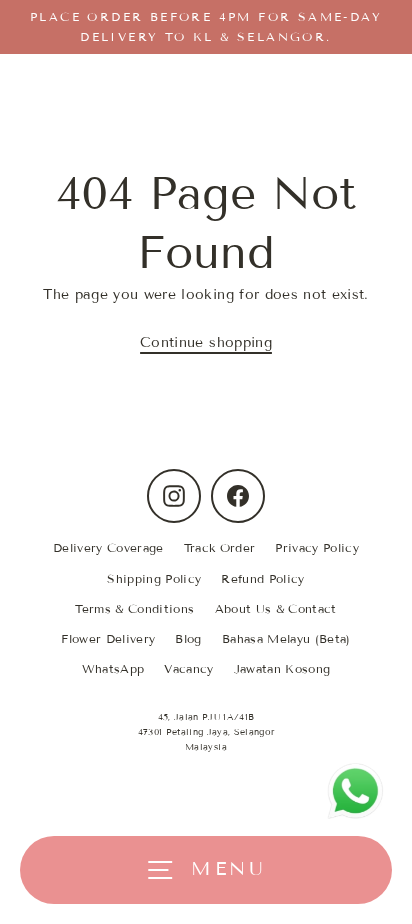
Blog (188, 638)
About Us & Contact (276, 608)
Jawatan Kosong (282, 668)
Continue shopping (206, 342)
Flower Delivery (108, 638)
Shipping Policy (154, 578)
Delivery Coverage (108, 547)
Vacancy (188, 668)
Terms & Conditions (134, 608)
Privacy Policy (317, 547)
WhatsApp (113, 668)
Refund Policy (262, 578)
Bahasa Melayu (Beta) (286, 638)
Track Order (220, 547)
